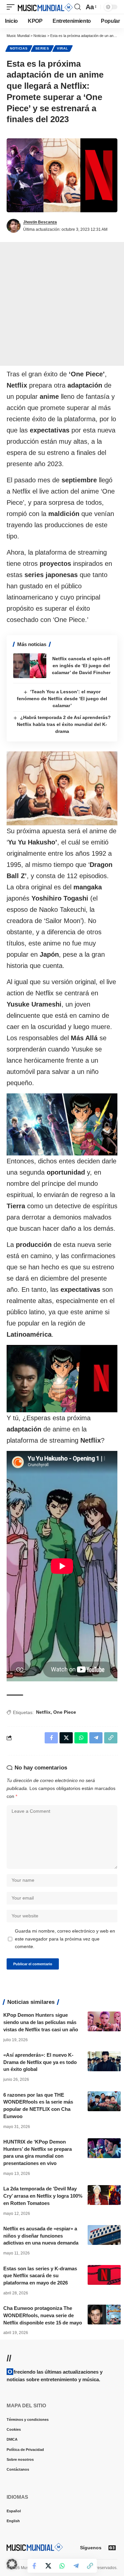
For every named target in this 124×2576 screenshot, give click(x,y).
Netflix (43, 1712)
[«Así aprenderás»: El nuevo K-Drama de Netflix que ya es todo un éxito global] (104, 2061)
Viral (62, 48)
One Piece (65, 1712)
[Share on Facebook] (34, 2566)
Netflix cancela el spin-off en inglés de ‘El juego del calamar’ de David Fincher (81, 666)
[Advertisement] (62, 304)
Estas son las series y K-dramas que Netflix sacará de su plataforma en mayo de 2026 (40, 2276)
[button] (12, 7)
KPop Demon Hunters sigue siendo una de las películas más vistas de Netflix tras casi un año (41, 2022)
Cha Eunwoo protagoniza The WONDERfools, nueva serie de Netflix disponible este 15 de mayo (43, 2315)
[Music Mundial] (45, 7)
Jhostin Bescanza (40, 222)
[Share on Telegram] (76, 2566)
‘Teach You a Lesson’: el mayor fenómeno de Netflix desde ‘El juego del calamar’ (62, 699)
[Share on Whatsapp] (62, 2566)
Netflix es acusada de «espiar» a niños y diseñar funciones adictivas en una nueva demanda (41, 2236)
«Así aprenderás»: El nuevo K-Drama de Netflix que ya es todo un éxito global (40, 2062)
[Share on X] (48, 2566)
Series (42, 48)
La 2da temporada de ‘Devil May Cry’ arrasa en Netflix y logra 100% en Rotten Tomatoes (43, 2196)
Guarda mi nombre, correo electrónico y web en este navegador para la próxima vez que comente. (65, 1939)
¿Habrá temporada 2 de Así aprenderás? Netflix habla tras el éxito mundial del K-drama (64, 724)
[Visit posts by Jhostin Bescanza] (14, 226)
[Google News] (112, 2548)
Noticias (19, 48)
